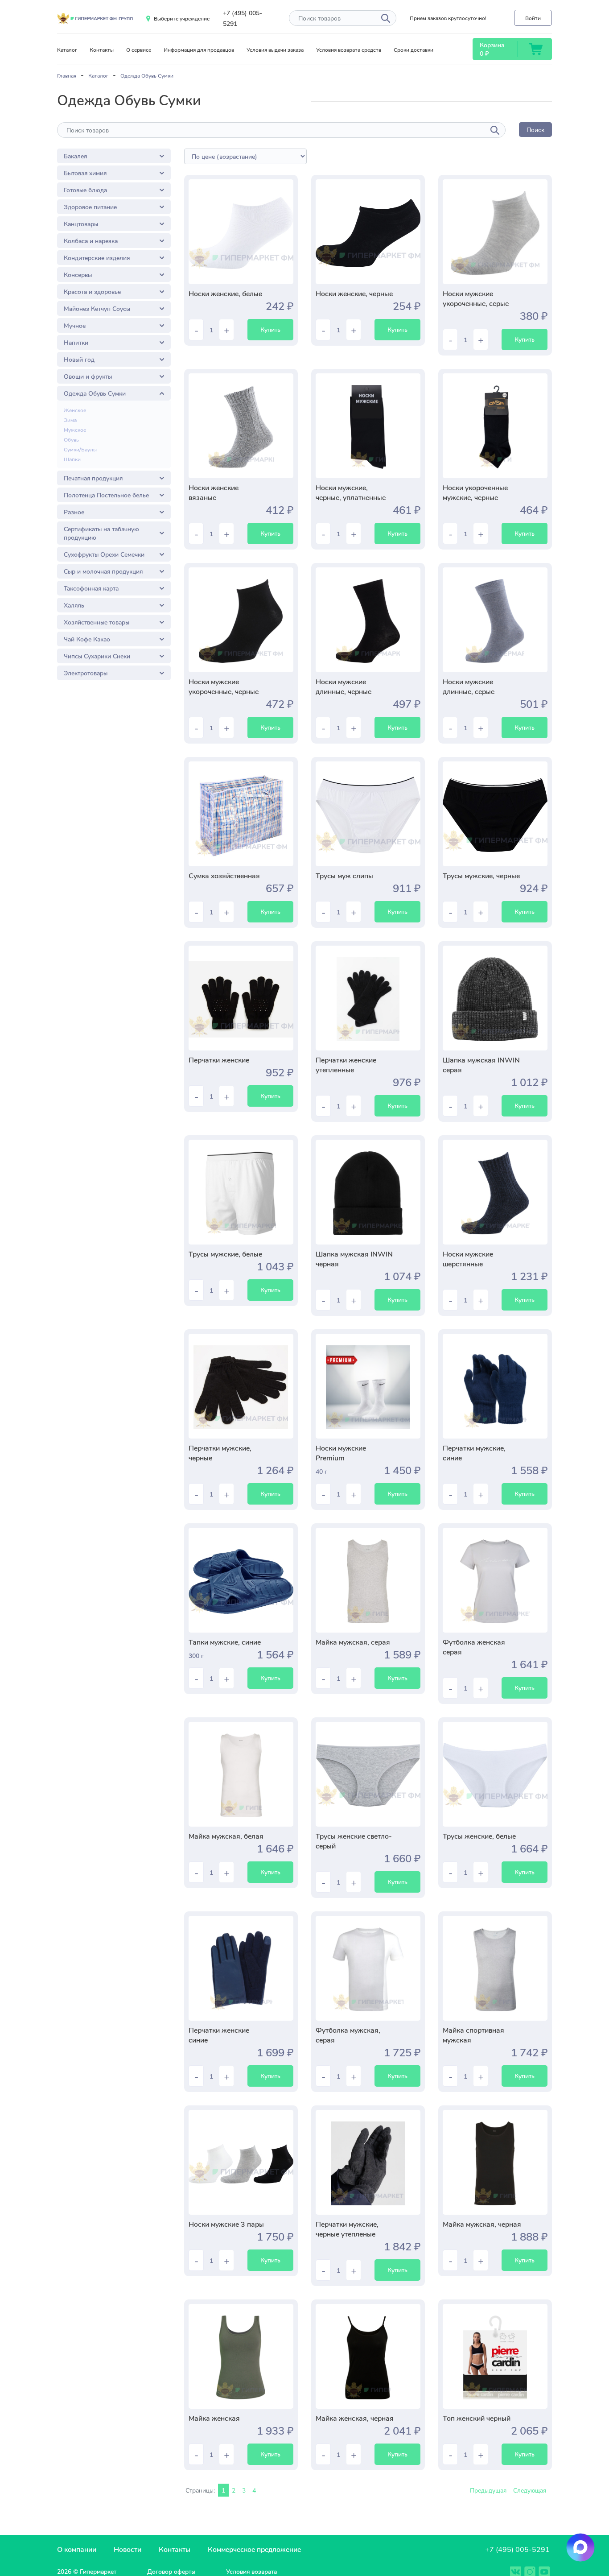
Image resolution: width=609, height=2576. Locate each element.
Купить (270, 329)
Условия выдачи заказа (275, 50)
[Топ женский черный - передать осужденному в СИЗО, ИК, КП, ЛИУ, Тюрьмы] (495, 2356)
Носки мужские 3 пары (226, 2224)
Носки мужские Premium (341, 1453)
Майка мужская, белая (226, 1836)
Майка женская (214, 2418)
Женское (75, 410)
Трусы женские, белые (479, 1836)
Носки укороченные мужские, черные (475, 492)
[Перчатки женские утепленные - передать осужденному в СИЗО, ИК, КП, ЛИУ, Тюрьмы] (368, 998)
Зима (70, 420)
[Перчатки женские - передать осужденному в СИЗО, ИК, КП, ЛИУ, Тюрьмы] (241, 998)
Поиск (535, 130)
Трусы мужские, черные (481, 875)
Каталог (67, 50)
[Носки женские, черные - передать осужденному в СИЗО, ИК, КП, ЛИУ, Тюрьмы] (368, 232)
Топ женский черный (477, 2418)
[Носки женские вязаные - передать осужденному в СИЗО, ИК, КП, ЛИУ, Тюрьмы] (241, 426)
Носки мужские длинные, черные (344, 686)
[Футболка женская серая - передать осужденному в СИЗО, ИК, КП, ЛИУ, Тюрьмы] (495, 1580)
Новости (128, 2549)
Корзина (492, 45)
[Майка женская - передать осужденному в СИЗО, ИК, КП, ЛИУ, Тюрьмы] (241, 2356)
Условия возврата (251, 2571)
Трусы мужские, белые (225, 1254)
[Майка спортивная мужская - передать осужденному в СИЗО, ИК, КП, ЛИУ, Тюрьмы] (495, 1968)
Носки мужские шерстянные (468, 1259)
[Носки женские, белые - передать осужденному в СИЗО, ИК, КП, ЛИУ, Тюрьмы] (241, 232)
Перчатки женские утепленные (346, 1065)
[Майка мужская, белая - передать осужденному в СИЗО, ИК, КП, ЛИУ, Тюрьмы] (241, 1774)
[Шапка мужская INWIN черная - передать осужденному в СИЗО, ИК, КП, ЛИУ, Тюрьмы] (368, 1192)
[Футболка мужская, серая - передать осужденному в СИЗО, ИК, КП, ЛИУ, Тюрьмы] (368, 1968)
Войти (533, 18)
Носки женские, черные (354, 293)
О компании (77, 2549)
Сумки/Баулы (80, 449)
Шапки (72, 459)
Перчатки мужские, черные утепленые (347, 2229)
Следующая (530, 2490)
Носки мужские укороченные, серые (476, 298)
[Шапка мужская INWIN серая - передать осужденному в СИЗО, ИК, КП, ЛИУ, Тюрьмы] (495, 998)
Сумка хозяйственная (224, 875)
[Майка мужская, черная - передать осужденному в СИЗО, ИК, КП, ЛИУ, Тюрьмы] (495, 2162)
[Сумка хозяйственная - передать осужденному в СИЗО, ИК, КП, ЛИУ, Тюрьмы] (241, 814)
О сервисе (139, 50)
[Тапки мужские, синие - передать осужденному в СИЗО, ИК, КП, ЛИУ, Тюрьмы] (241, 1580)
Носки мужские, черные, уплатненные (351, 492)
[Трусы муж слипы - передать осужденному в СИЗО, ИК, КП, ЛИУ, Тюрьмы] (368, 814)
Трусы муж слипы (344, 875)
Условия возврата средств (349, 50)
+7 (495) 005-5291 (517, 2549)
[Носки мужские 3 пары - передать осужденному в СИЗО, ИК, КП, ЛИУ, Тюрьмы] (241, 2162)
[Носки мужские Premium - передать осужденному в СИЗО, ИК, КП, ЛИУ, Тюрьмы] (368, 1386)
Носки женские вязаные (214, 492)
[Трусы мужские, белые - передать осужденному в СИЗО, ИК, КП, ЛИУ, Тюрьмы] (241, 1192)
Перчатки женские (219, 1060)
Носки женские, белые (225, 293)
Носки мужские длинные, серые (469, 686)
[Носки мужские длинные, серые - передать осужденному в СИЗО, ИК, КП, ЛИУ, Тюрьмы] (495, 620)
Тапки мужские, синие (225, 1642)
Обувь (71, 439)
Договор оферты (171, 2571)
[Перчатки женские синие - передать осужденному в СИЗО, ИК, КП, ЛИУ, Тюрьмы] (241, 1968)
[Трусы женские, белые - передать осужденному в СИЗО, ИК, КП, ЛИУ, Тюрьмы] (495, 1774)
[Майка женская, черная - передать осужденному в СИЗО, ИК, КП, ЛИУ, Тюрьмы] (368, 2356)
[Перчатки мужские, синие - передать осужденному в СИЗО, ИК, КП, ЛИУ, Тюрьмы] (495, 1386)
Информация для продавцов (199, 50)
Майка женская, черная (355, 2418)
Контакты (102, 50)
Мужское (75, 430)
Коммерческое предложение (254, 2549)
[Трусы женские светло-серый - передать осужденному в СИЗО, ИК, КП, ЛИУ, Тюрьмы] (368, 1774)
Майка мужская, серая (353, 1642)
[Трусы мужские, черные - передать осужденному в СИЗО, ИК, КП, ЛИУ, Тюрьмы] (495, 814)
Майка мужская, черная (482, 2224)
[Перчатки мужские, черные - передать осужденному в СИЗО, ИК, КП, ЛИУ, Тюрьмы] (241, 1386)
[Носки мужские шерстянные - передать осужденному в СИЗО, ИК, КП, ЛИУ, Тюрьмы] (495, 1192)
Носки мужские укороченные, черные (224, 686)
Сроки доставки (414, 50)
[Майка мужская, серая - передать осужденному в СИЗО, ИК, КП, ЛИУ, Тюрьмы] (368, 1580)
